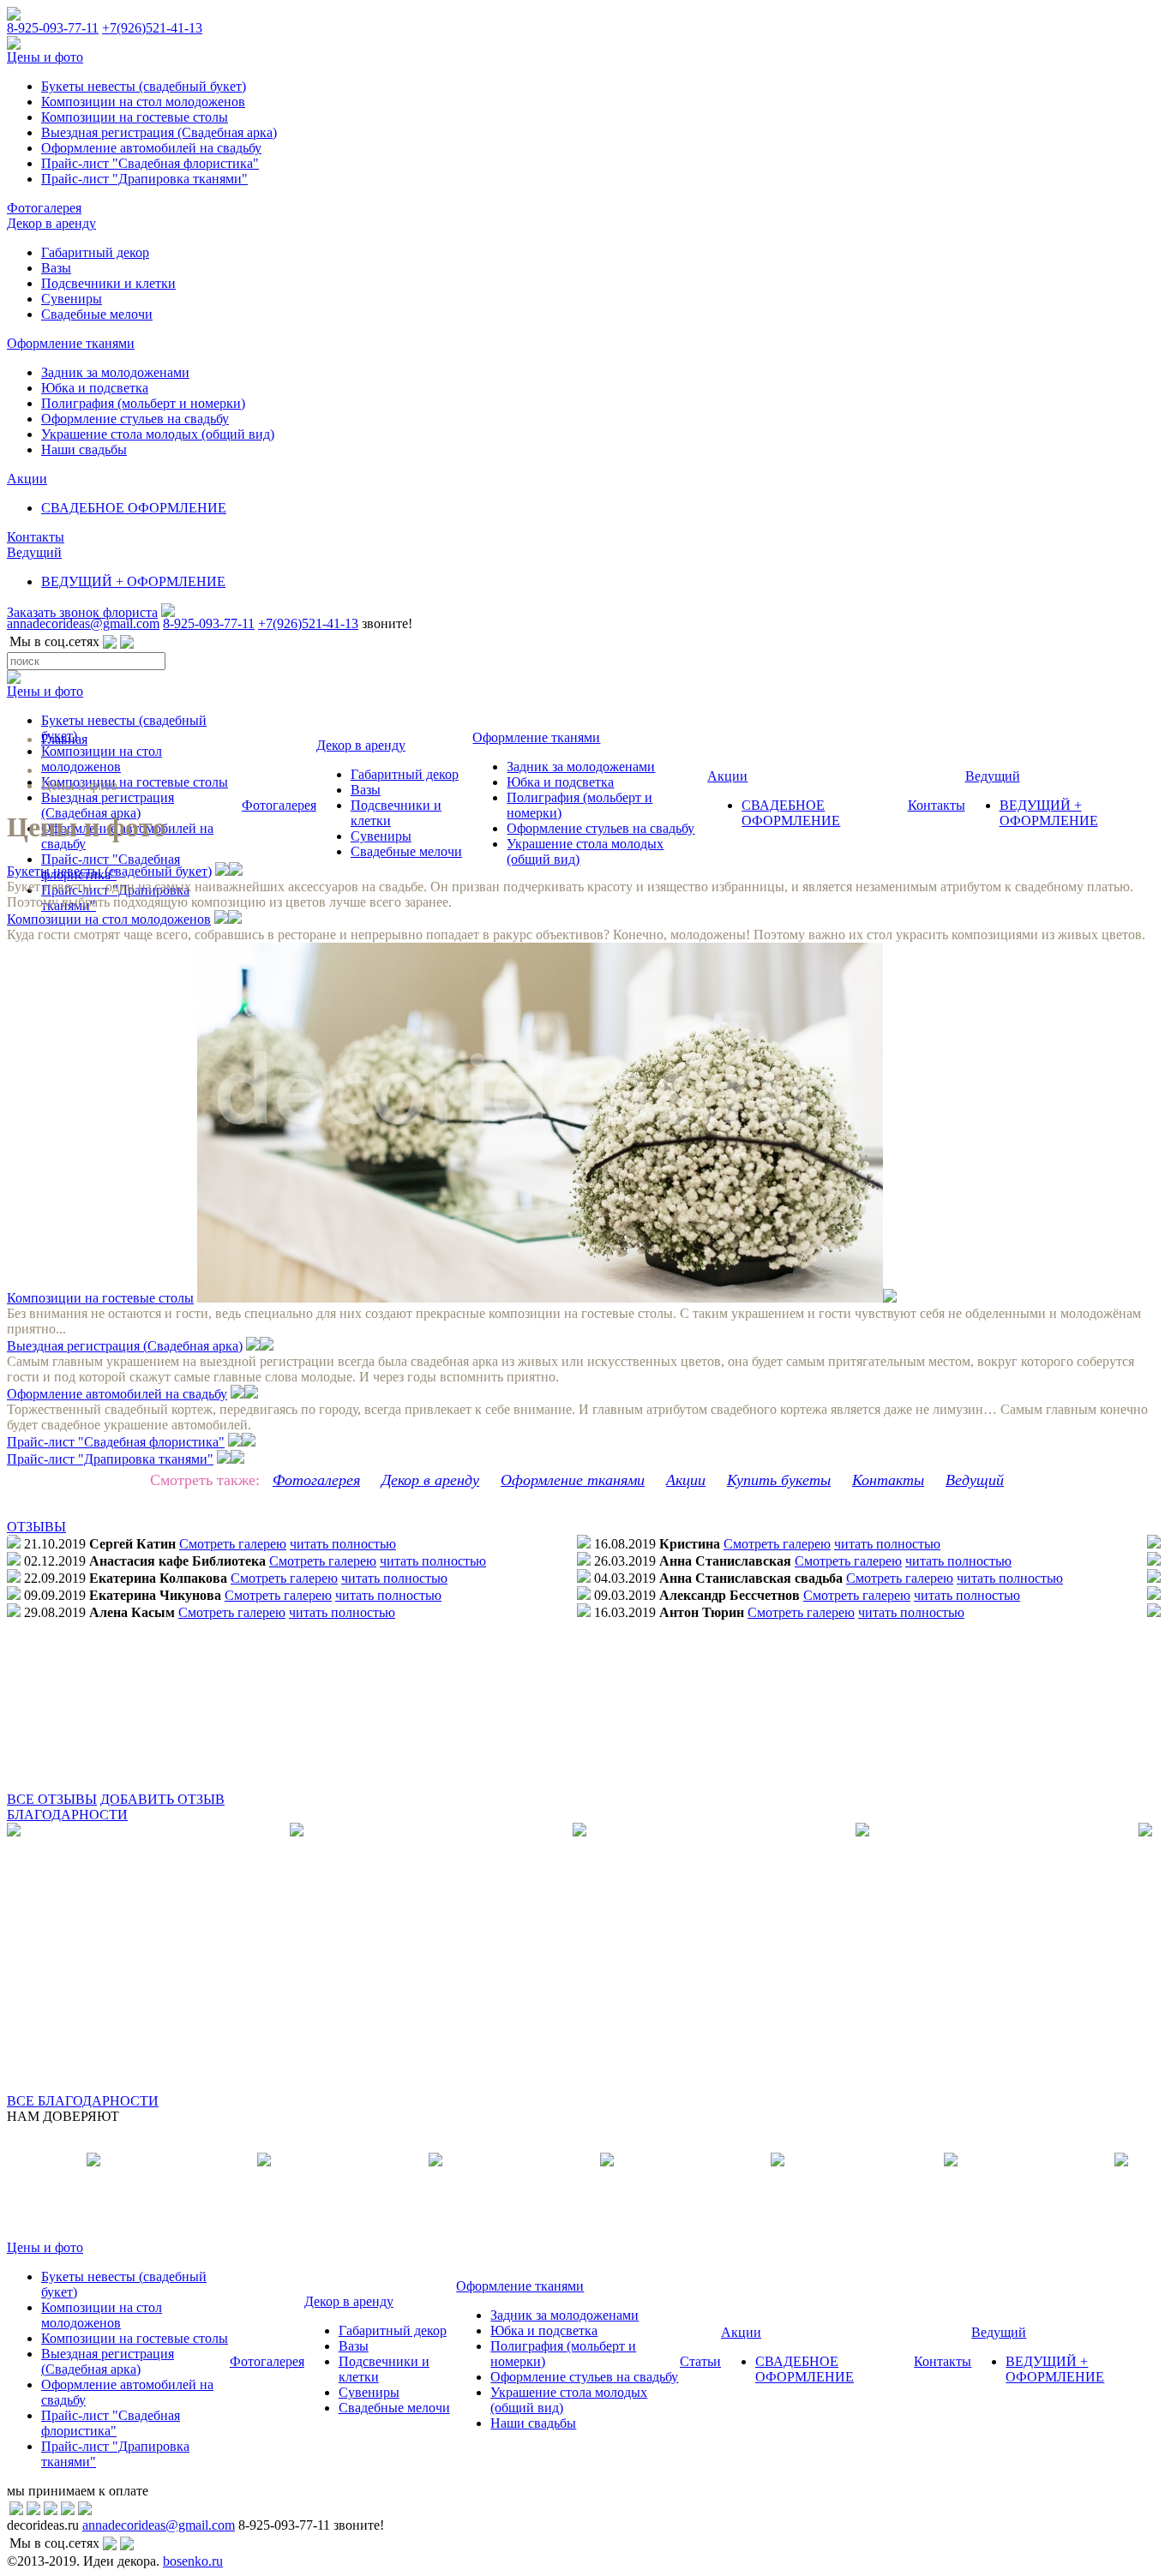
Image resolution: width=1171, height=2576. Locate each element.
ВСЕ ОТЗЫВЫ (52, 1799)
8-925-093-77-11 (53, 28)
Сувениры (72, 299)
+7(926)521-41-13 (152, 28)
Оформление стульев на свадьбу (135, 419)
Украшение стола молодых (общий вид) (158, 434)
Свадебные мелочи (97, 314)
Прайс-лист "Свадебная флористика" (150, 163)
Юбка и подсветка (95, 388)
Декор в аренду (51, 223)
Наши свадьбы (84, 449)
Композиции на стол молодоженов (143, 102)
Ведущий (34, 552)
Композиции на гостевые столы (135, 117)
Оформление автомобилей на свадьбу (151, 148)
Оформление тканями (71, 343)
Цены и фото (45, 57)
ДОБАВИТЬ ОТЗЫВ (162, 1799)
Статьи (700, 2361)
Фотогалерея (44, 208)
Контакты (36, 537)
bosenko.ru (193, 2561)
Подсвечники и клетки (108, 283)
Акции (27, 479)
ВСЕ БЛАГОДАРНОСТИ (83, 2101)
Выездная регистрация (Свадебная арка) (159, 132)
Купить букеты (779, 1480)
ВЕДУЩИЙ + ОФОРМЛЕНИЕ (133, 581)
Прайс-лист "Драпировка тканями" (144, 179)
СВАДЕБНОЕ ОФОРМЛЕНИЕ (134, 508)
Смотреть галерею (233, 1544)
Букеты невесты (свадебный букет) (144, 86)
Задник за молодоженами (115, 372)
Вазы (56, 268)
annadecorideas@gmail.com (83, 623)
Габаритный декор (95, 252)
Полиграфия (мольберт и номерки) (143, 403)
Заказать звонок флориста (82, 612)
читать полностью (343, 1544)
